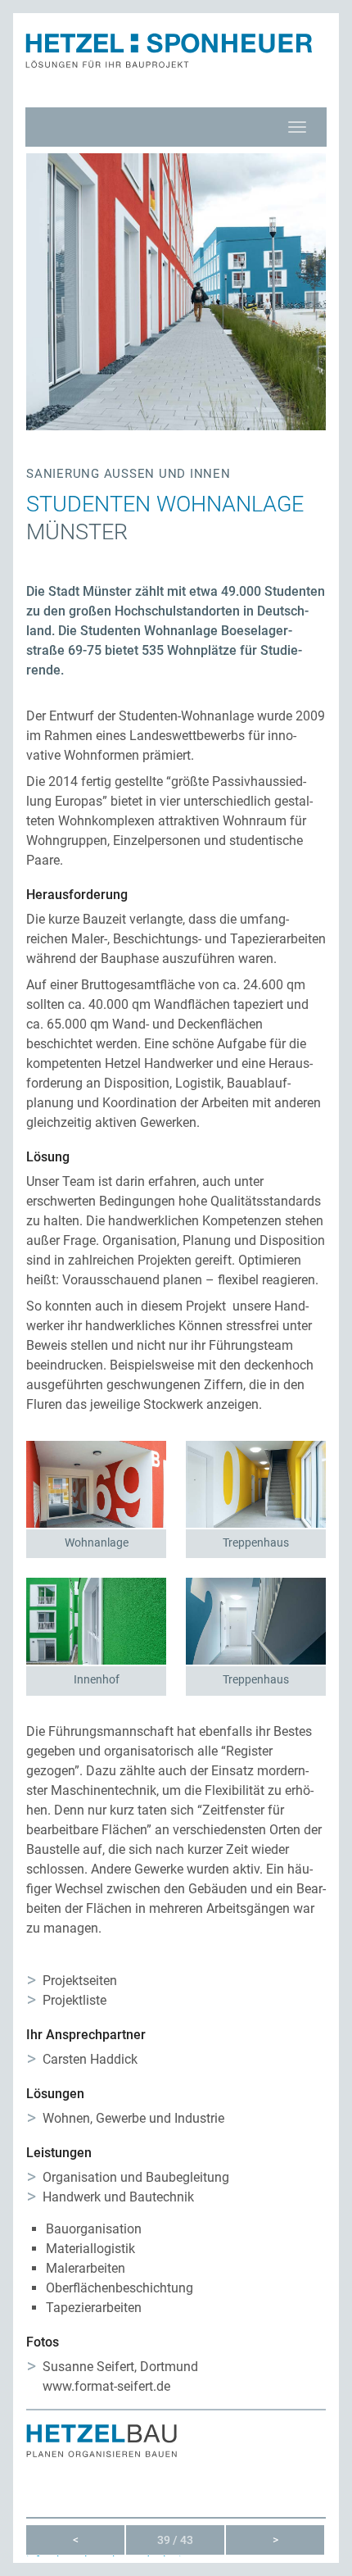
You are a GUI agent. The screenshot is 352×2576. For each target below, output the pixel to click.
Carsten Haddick (90, 2059)
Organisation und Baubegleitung (136, 2177)
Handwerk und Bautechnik (118, 2197)
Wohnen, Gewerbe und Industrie (133, 2118)
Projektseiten (80, 1981)
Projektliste (74, 2000)
